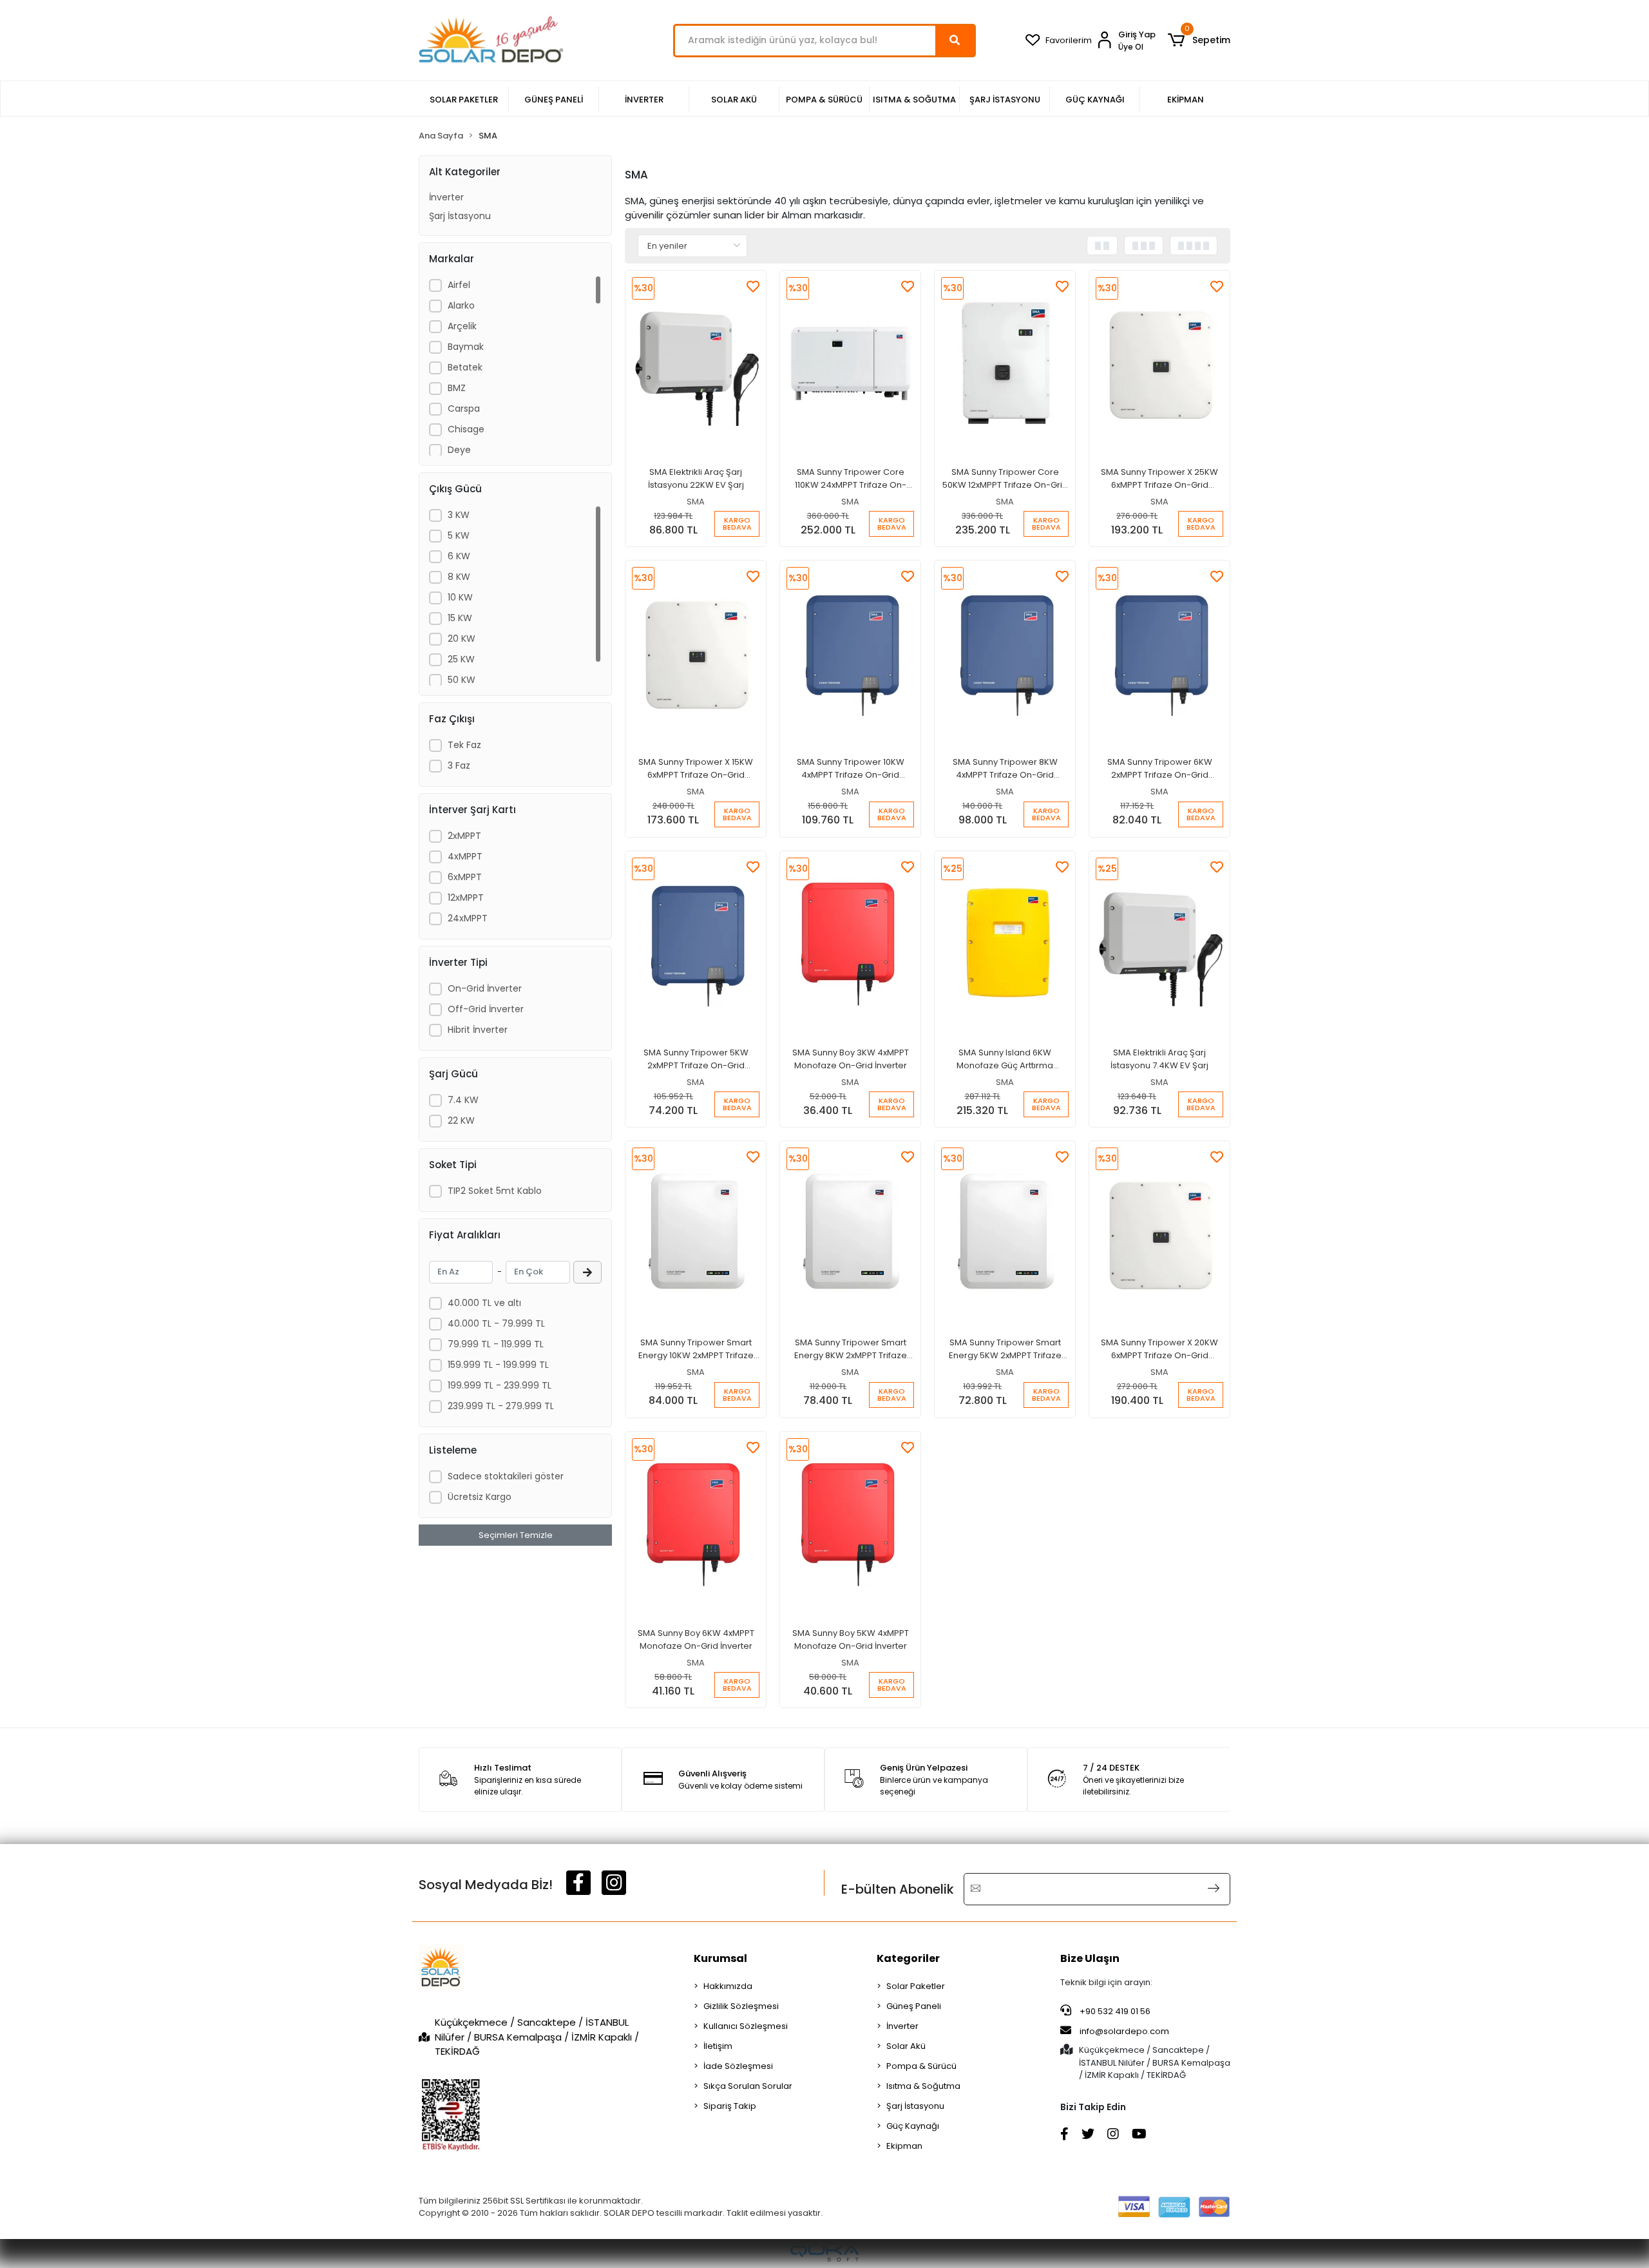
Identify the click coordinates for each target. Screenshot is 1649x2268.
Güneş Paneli (914, 2006)
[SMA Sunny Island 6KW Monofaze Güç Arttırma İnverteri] (1005, 943)
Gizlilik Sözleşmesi (741, 2006)
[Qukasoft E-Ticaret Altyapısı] (824, 2254)
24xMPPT (468, 918)
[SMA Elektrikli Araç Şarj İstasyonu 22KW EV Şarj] (696, 362)
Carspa (464, 408)
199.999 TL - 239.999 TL (500, 1385)
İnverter (446, 197)
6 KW (459, 556)
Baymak (466, 347)
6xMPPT (465, 877)
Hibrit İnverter (478, 1030)
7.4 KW (463, 1100)
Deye (459, 450)
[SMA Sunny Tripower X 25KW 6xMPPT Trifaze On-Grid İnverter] (1159, 362)
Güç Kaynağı (913, 2126)
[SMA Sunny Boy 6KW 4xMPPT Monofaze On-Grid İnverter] (696, 1523)
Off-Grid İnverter (486, 1009)
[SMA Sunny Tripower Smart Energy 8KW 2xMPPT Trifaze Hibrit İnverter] (850, 1233)
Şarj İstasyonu (460, 216)
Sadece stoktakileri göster (506, 1476)
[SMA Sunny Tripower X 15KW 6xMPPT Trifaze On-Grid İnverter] (696, 652)
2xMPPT (464, 836)
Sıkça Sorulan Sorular (748, 2086)
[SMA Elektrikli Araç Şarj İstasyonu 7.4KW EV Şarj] (1159, 943)
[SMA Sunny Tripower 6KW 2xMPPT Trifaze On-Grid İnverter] (1159, 652)
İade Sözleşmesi (738, 2066)
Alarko (461, 305)
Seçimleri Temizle (516, 1535)
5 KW (459, 535)
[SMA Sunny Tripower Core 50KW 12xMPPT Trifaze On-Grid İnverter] (1005, 362)
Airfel (459, 285)
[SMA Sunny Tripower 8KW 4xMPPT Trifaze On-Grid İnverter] (1005, 652)
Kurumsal (720, 1958)
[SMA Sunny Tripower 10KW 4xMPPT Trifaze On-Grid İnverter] (850, 652)
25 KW (461, 659)
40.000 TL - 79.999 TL (496, 1323)
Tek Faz (464, 745)
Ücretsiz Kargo (480, 1497)
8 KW (459, 577)
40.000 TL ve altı (484, 1303)
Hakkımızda (728, 1986)
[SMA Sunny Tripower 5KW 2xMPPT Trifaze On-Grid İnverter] (696, 943)
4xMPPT (465, 856)
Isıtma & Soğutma (923, 2086)
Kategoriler (908, 1958)
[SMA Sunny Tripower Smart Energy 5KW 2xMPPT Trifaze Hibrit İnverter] (1005, 1233)
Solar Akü (906, 2046)
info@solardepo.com (1124, 2031)
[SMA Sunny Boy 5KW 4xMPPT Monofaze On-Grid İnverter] (850, 1523)
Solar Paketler (916, 1986)
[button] (1199, 41)
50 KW (462, 680)
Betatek (465, 367)
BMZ (457, 388)
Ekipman (904, 2146)
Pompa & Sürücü (921, 2066)
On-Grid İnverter (485, 988)
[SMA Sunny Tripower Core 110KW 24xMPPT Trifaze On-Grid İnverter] (850, 362)
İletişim (718, 2046)
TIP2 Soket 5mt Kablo (495, 1191)
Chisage (466, 429)
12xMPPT (466, 898)
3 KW (459, 515)
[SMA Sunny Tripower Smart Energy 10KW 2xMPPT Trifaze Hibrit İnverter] (696, 1233)
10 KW (460, 597)
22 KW (461, 1120)
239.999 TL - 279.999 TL (501, 1406)
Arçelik (462, 326)
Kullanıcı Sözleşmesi (746, 2026)
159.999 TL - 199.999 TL (498, 1365)
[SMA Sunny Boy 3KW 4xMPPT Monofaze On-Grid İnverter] (850, 943)
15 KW (460, 618)
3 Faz (459, 765)
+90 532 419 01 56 (1114, 2011)
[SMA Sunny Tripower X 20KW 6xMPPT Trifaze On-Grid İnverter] (1159, 1233)
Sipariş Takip (730, 2106)
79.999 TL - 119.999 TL (496, 1344)
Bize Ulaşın (1090, 1958)
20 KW (462, 639)
